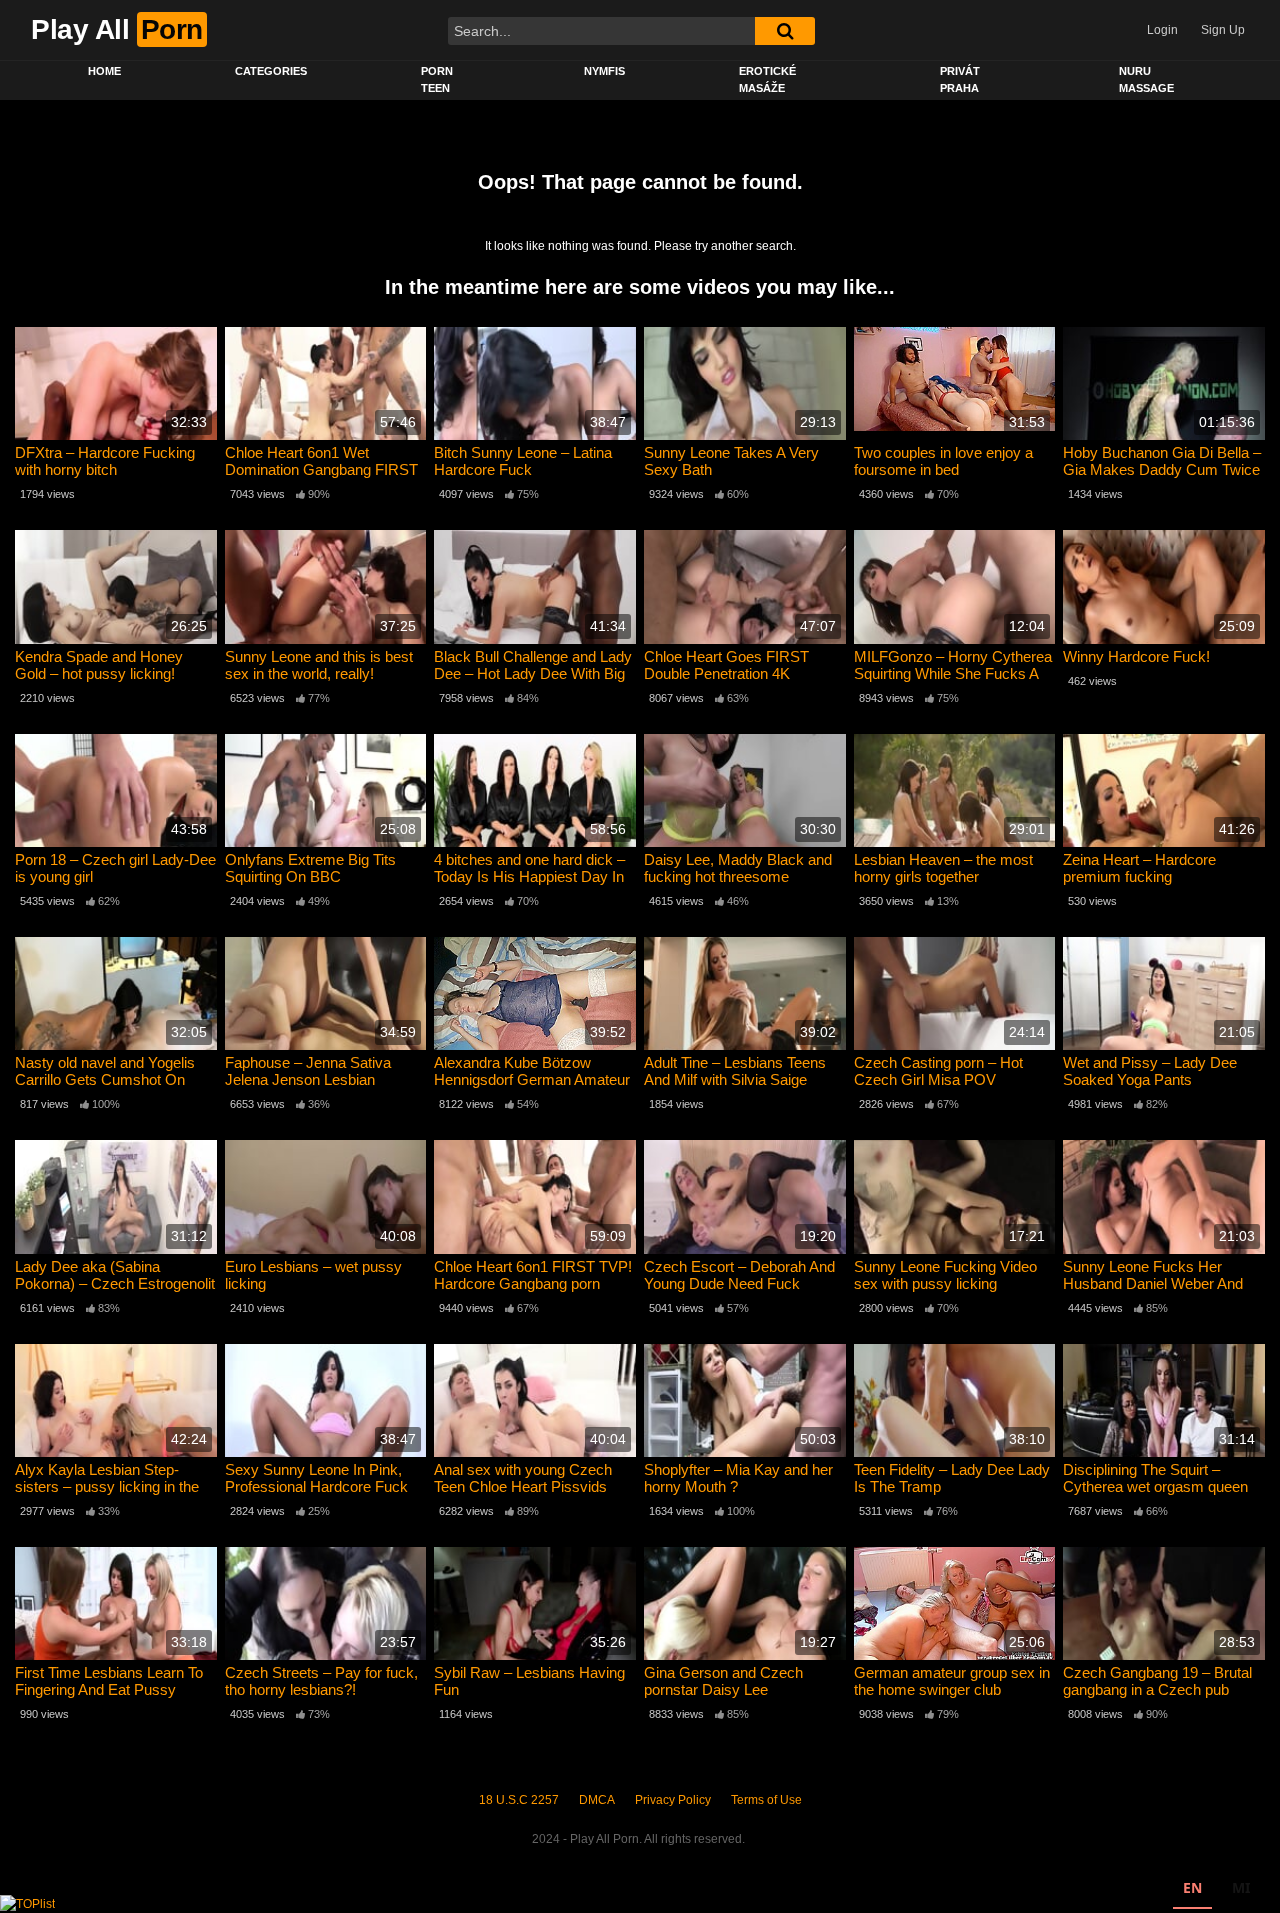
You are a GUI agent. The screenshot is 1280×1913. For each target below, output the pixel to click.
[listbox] (1216, 1890)
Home (104, 71)
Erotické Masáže (767, 79)
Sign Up (1223, 30)
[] (785, 31)
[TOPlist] (27, 1903)
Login (1162, 30)
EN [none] (1192, 1887)
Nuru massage (1146, 79)
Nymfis (604, 71)
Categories (271, 71)
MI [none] (1241, 1887)
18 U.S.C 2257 (519, 1800)
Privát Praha (960, 79)
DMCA (597, 1800)
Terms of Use (766, 1800)
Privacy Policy (673, 1800)
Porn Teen (437, 79)
